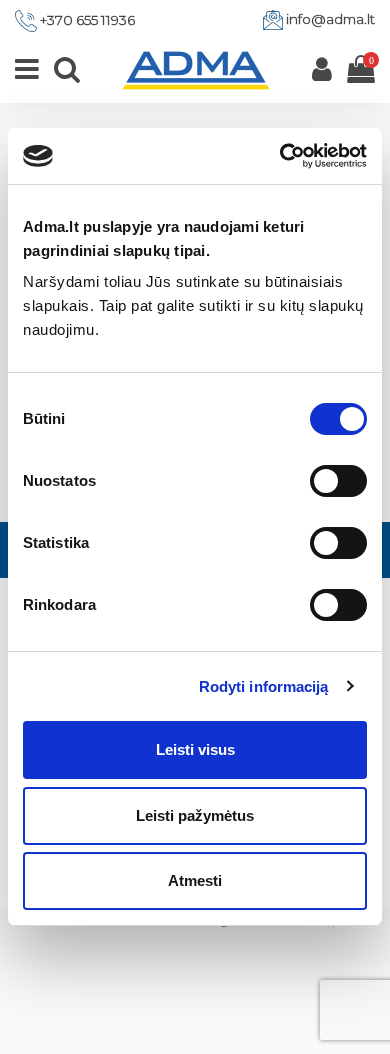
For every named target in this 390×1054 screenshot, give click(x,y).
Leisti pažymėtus (195, 815)
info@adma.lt (330, 19)
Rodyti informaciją (264, 686)
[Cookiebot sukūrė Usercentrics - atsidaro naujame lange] (280, 156)
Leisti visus (195, 749)
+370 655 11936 (87, 20)
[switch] (338, 481)
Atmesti (195, 880)
